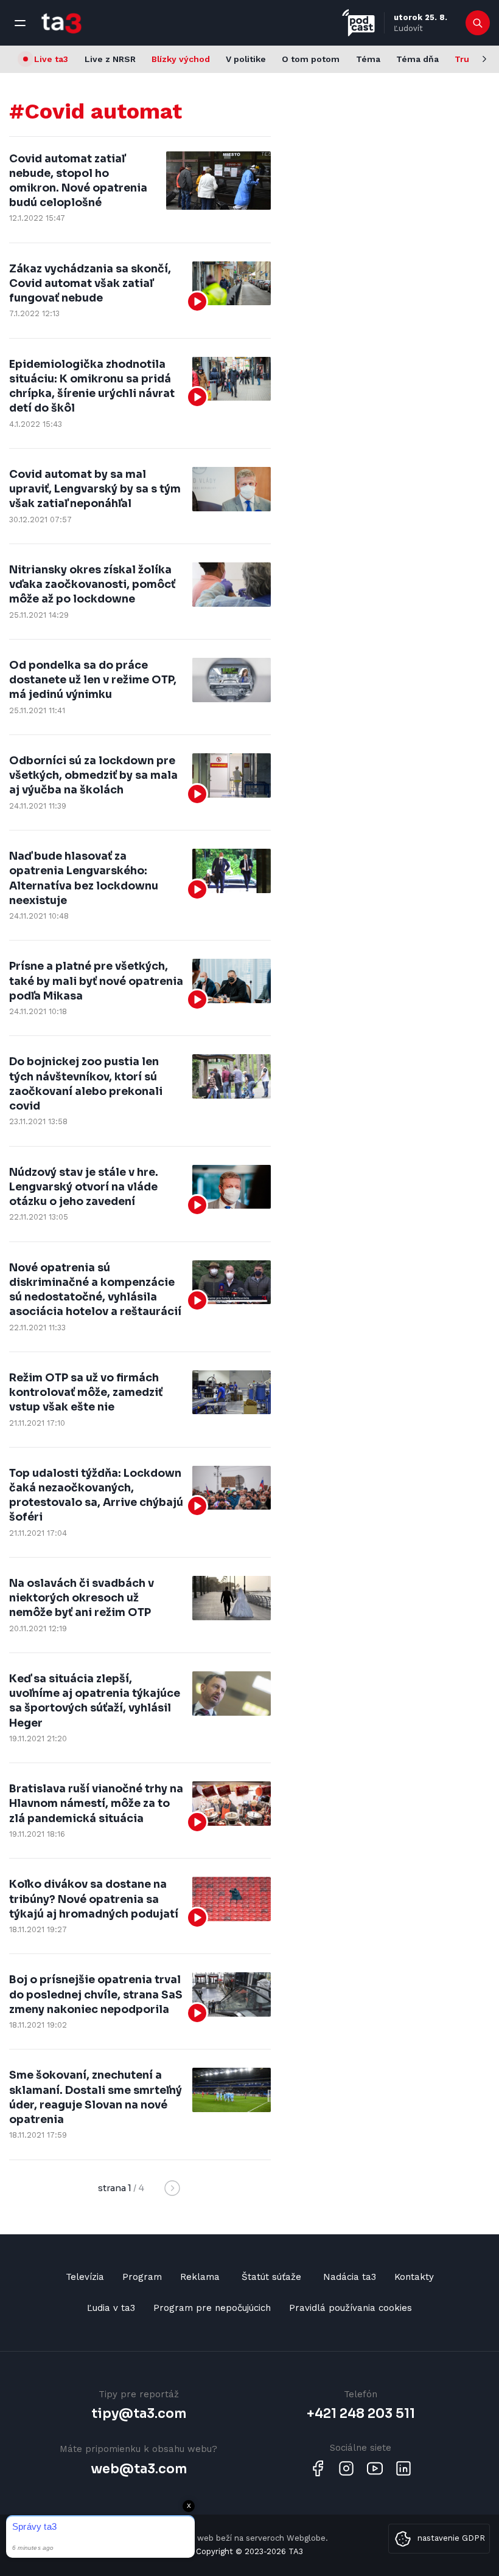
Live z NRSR (110, 59)
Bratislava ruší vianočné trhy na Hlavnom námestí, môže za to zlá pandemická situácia (96, 1803)
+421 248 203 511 (361, 2414)
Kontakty (414, 2277)
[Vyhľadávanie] (478, 23)
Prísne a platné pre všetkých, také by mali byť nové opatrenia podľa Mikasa (96, 981)
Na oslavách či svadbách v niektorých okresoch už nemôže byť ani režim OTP (82, 1598)
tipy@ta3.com (139, 2414)
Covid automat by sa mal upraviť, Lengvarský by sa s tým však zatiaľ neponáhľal (95, 489)
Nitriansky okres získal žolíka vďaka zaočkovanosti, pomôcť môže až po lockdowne (92, 584)
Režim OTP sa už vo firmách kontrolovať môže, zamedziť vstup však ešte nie (86, 1392)
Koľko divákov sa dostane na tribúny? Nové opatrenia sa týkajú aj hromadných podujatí (94, 1899)
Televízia (85, 2277)
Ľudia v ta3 (111, 2308)
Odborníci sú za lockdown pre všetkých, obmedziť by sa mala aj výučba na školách (93, 775)
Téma (368, 59)
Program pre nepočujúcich (212, 2308)
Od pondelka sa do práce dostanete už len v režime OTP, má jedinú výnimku (93, 680)
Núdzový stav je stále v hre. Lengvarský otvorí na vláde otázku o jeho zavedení (84, 1187)
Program (142, 2277)
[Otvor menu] (20, 23)
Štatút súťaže (271, 2277)
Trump (469, 59)
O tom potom (311, 59)
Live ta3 (51, 59)
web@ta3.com (139, 2469)
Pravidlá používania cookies (351, 2308)
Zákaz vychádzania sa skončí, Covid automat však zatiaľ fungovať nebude (90, 283)
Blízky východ (181, 59)
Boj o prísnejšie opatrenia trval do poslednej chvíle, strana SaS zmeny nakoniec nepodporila (96, 1994)
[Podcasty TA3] (358, 23)
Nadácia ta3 (350, 2277)
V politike (246, 59)
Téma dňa (417, 59)
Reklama (200, 2277)
